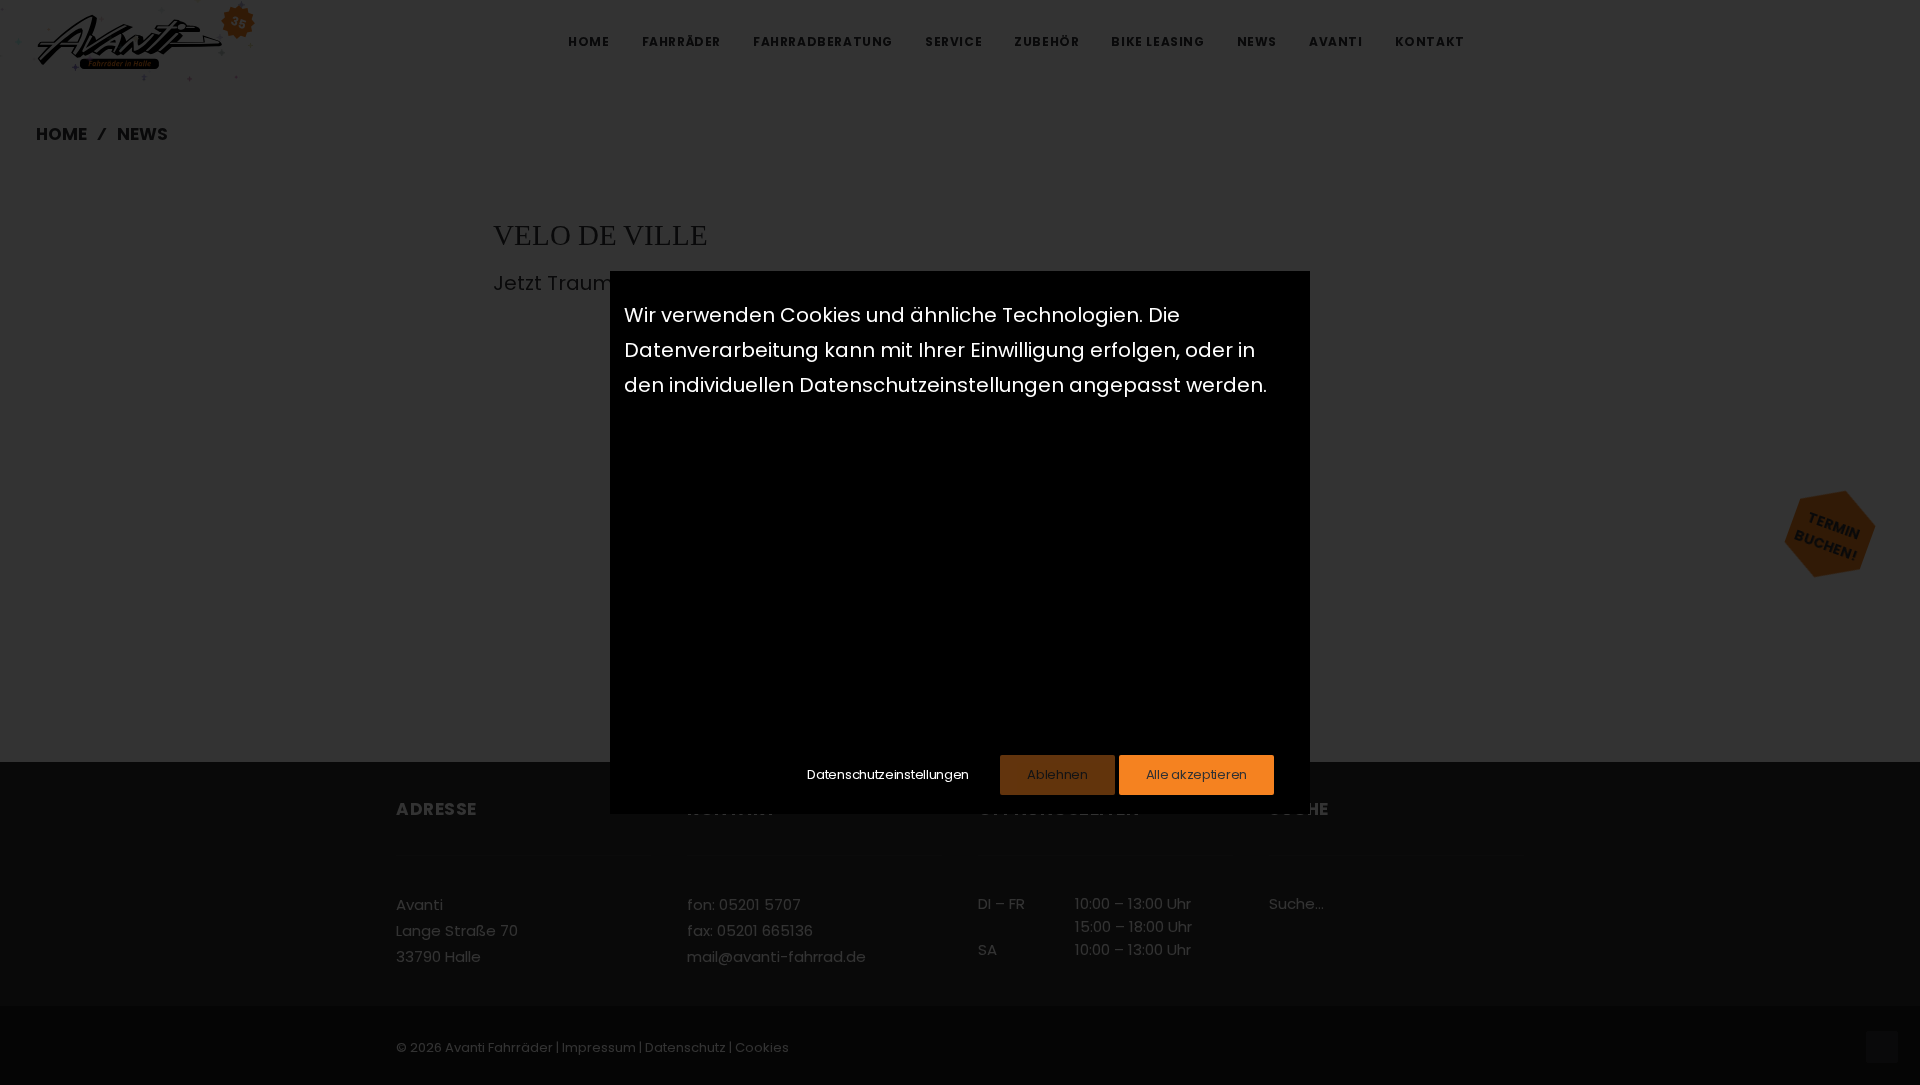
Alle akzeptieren (1196, 774)
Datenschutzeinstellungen (888, 774)
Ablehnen (1057, 774)
